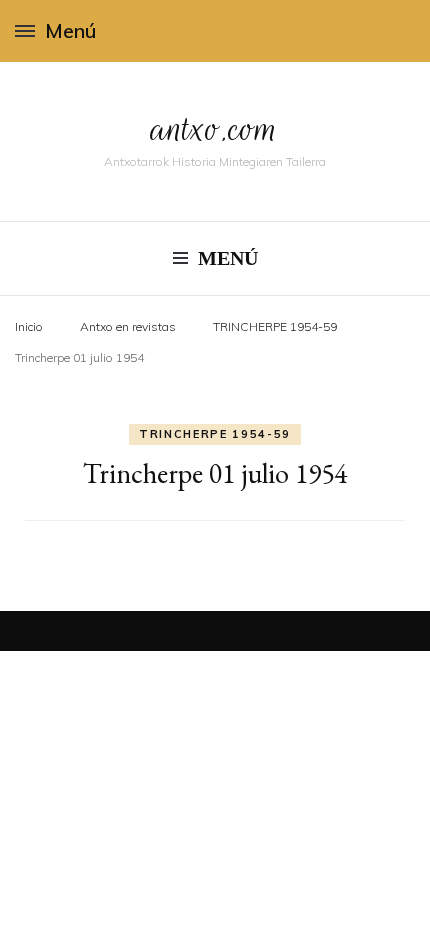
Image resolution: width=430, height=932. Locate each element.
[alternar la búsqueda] (408, 31)
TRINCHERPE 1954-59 (215, 434)
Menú (70, 30)
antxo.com (215, 128)
